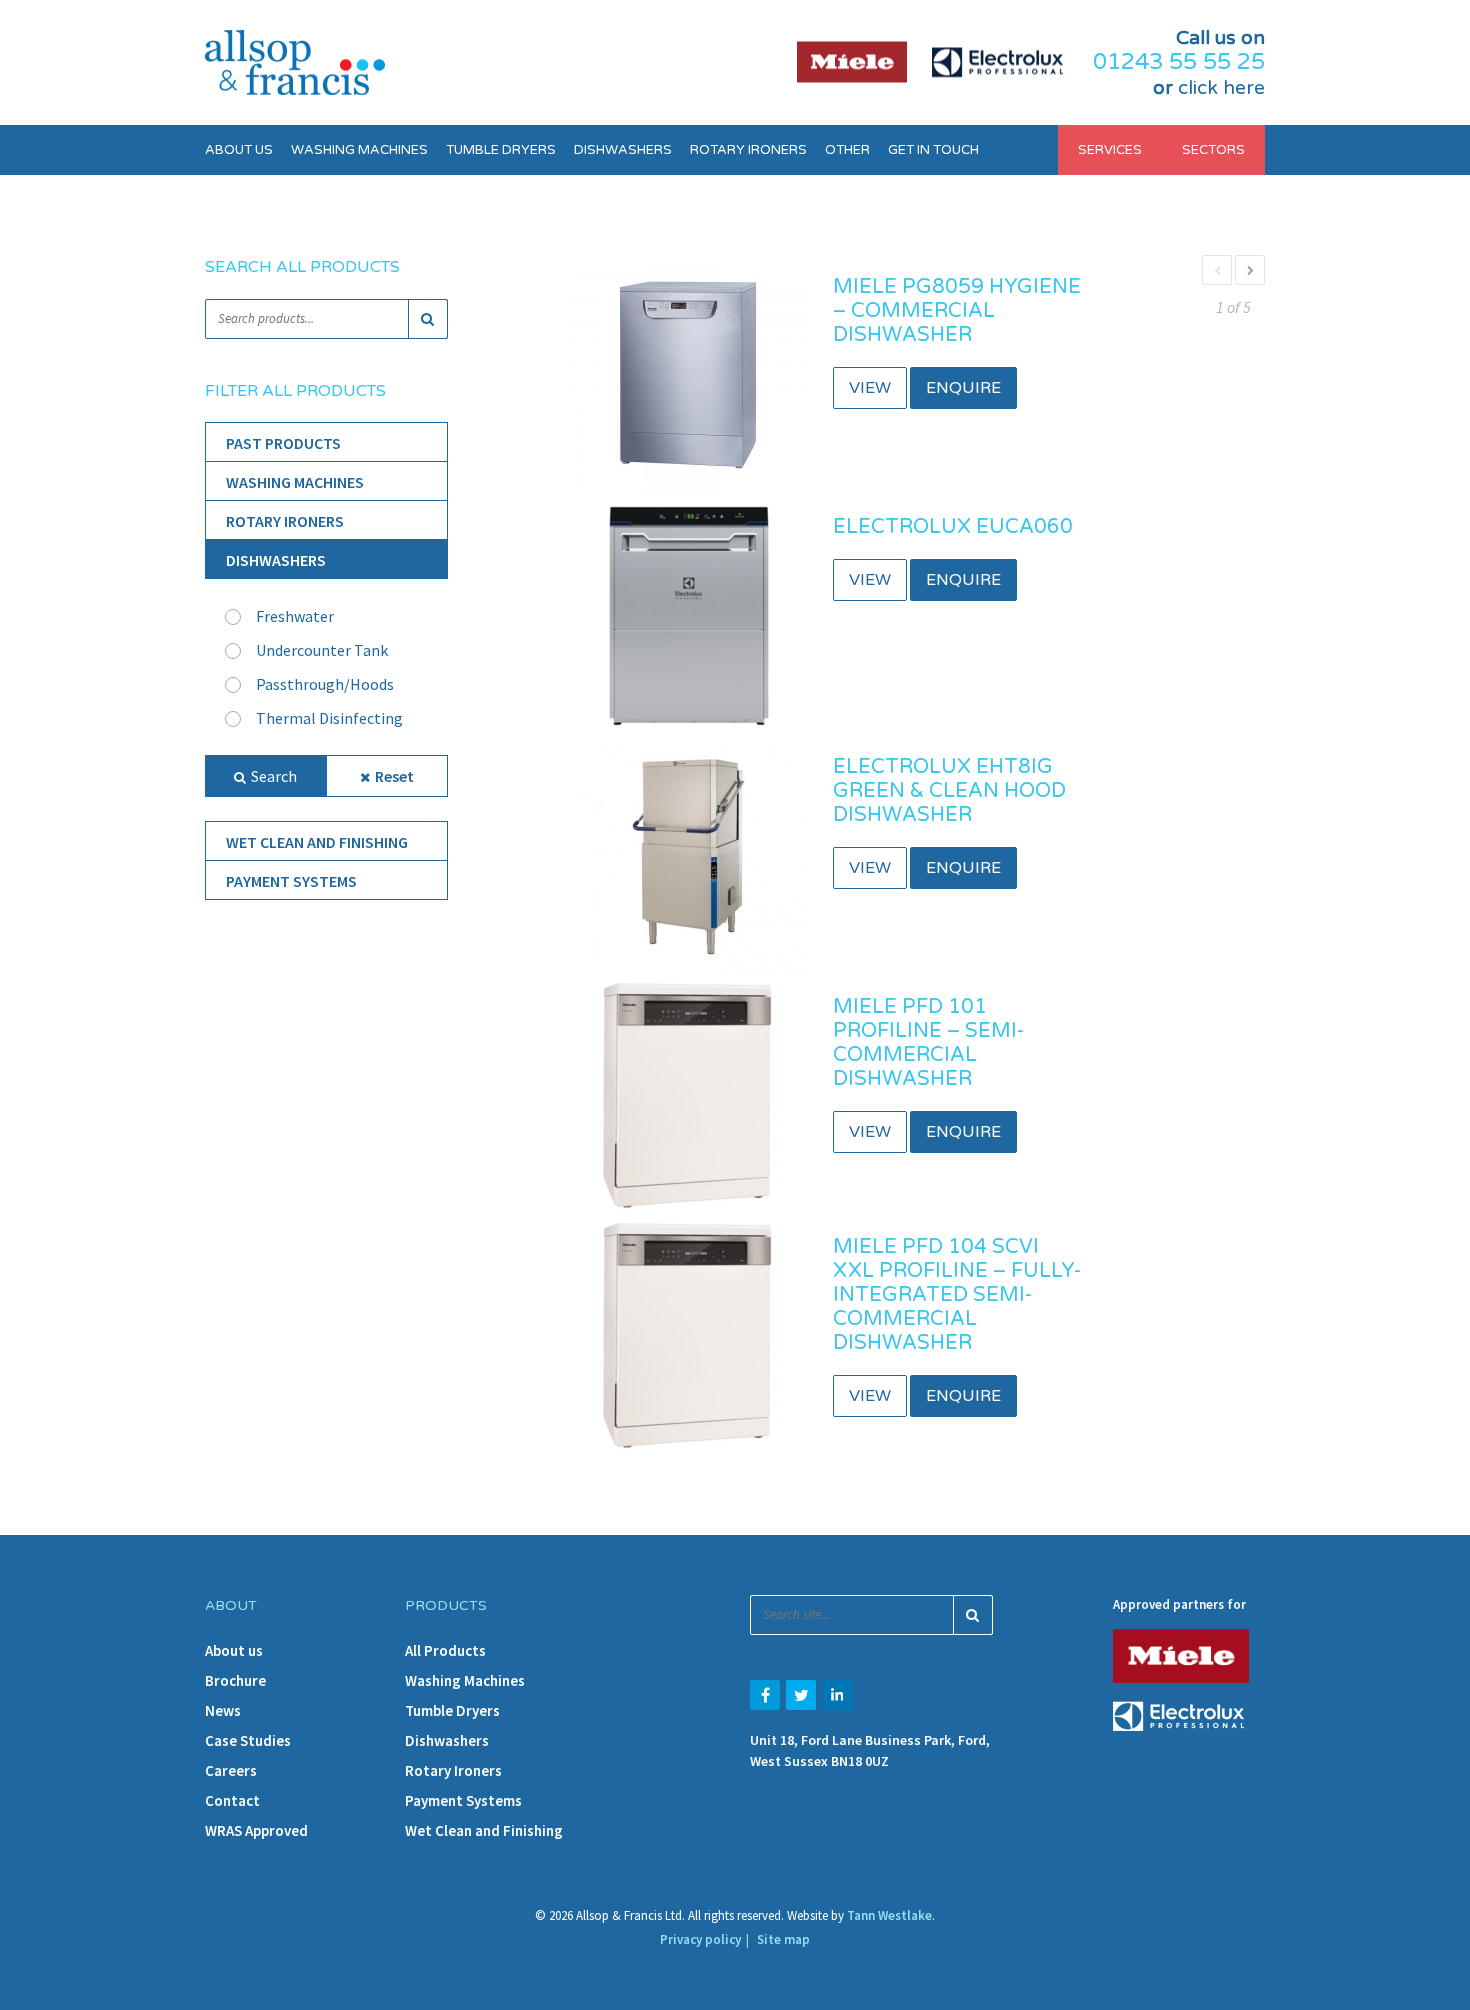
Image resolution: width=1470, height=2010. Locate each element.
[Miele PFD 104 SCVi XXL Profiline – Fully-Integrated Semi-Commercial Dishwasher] (688, 1333)
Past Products (283, 443)
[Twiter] (801, 1695)
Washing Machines (359, 150)
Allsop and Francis (295, 62)
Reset (394, 776)
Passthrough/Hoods (325, 684)
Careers (231, 1770)
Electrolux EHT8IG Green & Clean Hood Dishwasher (949, 791)
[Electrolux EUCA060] (688, 613)
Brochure (235, 1680)
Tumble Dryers (501, 150)
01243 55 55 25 (1179, 62)
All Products (445, 1650)
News (223, 1710)
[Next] (1250, 270)
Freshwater (295, 616)
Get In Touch (933, 150)
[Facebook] (765, 1695)
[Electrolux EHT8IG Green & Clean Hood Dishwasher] (688, 853)
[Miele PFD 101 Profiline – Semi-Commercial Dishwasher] (688, 1093)
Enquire (963, 388)
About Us (239, 150)
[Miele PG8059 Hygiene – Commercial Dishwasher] (688, 373)
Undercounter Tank (322, 650)
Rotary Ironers (748, 150)
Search (274, 776)
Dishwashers (623, 150)
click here (1221, 87)
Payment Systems (291, 881)
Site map (783, 1939)
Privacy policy (700, 1939)
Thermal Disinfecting (329, 718)
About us (234, 1650)
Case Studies (248, 1740)
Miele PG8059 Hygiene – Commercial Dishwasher (957, 311)
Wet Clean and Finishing (317, 842)
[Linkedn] (837, 1695)
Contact (232, 1800)
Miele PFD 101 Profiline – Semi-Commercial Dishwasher (928, 1043)
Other (847, 150)
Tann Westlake (889, 1915)
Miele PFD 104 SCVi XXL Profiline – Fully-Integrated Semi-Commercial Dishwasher (957, 1295)
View (870, 388)
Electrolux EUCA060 (953, 527)
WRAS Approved (256, 1830)
